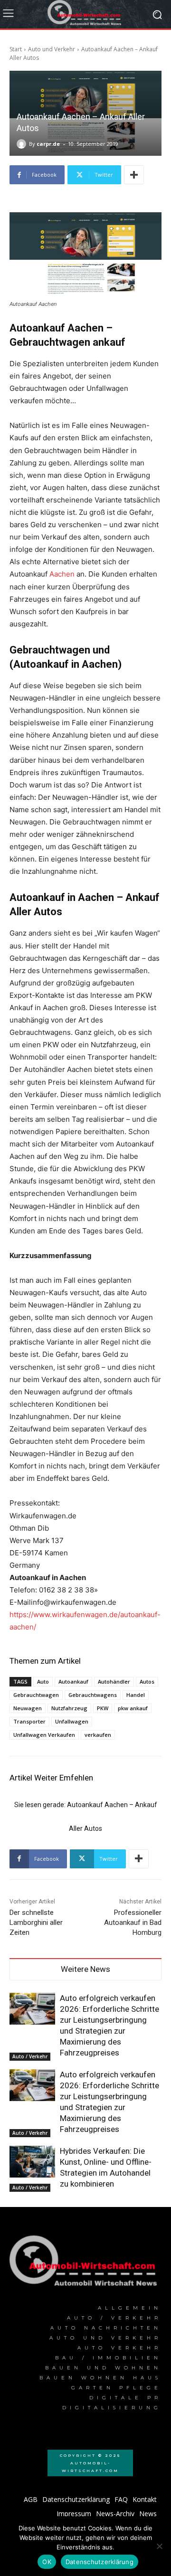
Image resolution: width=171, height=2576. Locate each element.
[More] (134, 175)
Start (16, 49)
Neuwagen (28, 1708)
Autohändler (114, 1681)
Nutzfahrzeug (69, 1708)
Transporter (29, 1721)
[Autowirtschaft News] (85, 14)
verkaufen (98, 1735)
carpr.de (48, 144)
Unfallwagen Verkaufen (44, 1735)
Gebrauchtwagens (93, 1695)
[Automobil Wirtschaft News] (85, 2264)
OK (47, 2562)
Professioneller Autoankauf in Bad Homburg (133, 1923)
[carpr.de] (23, 144)
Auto (43, 1681)
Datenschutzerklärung (100, 2562)
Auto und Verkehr (52, 49)
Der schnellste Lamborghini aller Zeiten (36, 1923)
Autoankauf (73, 1681)
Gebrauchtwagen (36, 1695)
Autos (147, 1681)
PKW (103, 1708)
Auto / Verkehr (30, 2056)
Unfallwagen (72, 1721)
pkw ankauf (133, 1708)
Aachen (62, 574)
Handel (136, 1695)
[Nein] (159, 2546)
